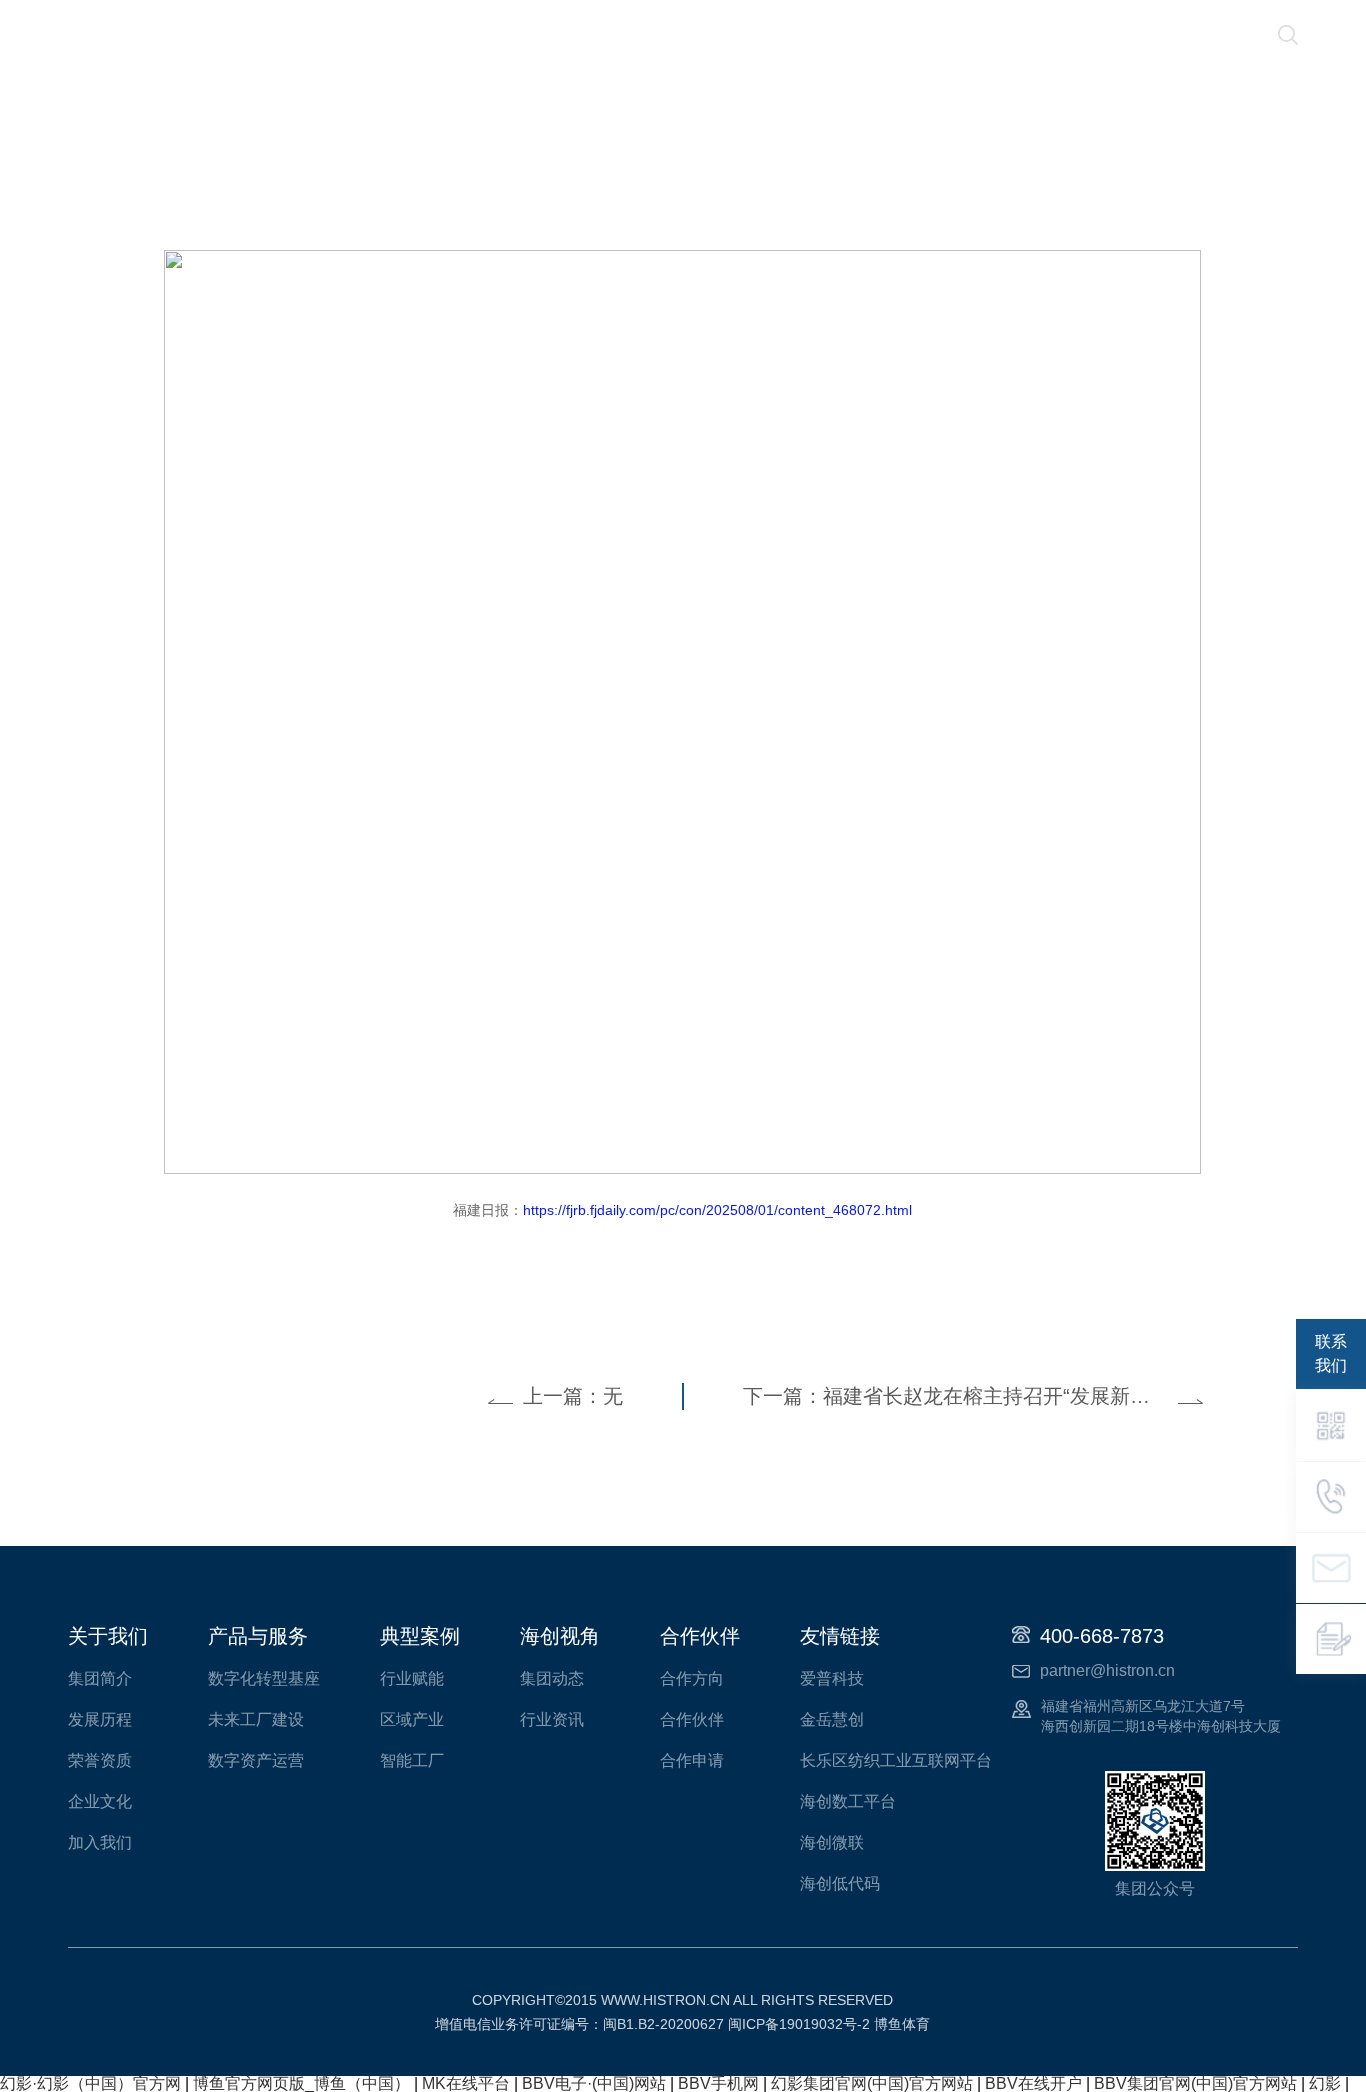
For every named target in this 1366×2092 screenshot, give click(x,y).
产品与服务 (607, 35)
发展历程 (100, 1719)
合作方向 (692, 1678)
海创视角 (864, 35)
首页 (262, 35)
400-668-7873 (1102, 1636)
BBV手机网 (718, 2083)
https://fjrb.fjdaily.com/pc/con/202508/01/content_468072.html (717, 1210)
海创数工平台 (848, 1801)
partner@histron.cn (1107, 1670)
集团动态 (552, 1678)
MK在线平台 (466, 2083)
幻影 (1325, 2083)
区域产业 (412, 1719)
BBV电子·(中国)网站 (594, 2083)
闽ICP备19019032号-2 (799, 2024)
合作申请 (692, 1760)
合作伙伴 (988, 35)
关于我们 (368, 35)
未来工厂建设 (256, 1719)
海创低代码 (840, 1883)
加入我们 (100, 1842)
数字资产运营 (256, 1760)
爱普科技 (832, 1678)
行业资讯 (552, 1719)
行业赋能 (412, 1678)
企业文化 (100, 1801)
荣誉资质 (100, 1760)
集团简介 (100, 1678)
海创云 (483, 35)
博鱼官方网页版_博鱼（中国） (301, 2083)
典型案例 (740, 35)
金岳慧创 (832, 1719)
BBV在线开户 (1033, 2083)
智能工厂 (412, 1760)
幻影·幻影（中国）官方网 (90, 2083)
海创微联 (832, 1842)
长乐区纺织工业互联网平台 (896, 1760)
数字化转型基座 (264, 1678)
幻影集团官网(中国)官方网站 (872, 2083)
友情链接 (840, 1636)
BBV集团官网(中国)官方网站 (1195, 2083)
